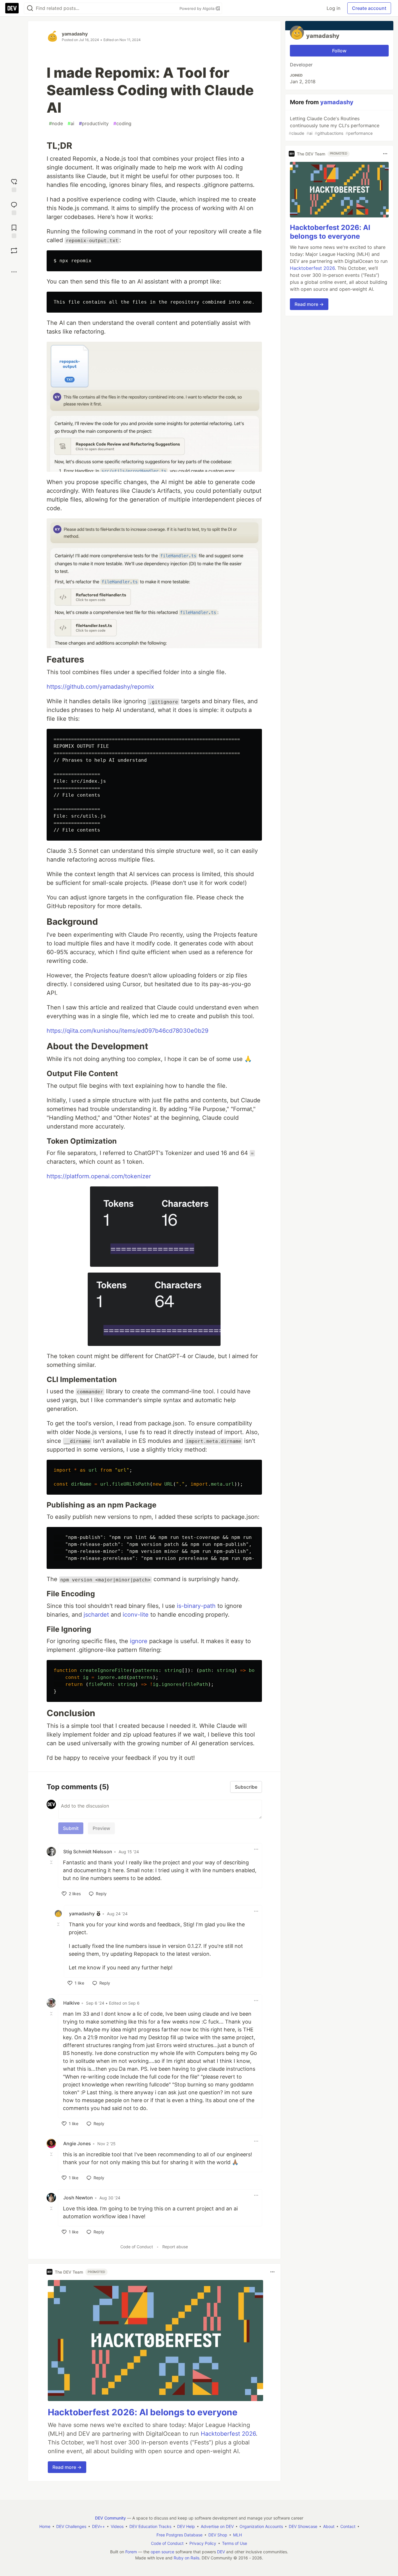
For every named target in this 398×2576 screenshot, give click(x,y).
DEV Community (110, 2518)
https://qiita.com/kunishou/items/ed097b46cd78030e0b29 (127, 1031)
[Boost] (14, 251)
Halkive (71, 2003)
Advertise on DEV (217, 2526)
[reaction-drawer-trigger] (14, 185)
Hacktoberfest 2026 (228, 2434)
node (56, 123)
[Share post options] (14, 272)
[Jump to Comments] (14, 208)
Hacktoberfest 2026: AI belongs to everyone (143, 2412)
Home (45, 2526)
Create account (369, 8)
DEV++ (98, 2526)
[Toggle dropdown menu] (256, 1849)
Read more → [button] (67, 2467)
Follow (339, 51)
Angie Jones (77, 2143)
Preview (101, 1828)
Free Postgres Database (179, 2535)
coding (122, 123)
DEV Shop (218, 2535)
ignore (139, 1641)
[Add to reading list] (14, 231)
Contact (348, 2526)
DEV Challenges (71, 2526)
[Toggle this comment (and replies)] (52, 1862)
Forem (131, 2552)
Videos (117, 2526)
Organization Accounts (261, 2526)
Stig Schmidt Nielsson (88, 1852)
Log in (333, 8)
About (329, 2526)
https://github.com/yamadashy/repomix (100, 687)
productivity (94, 123)
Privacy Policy (203, 2543)
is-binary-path (196, 1606)
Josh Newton (78, 2198)
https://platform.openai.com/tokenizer (99, 1176)
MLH (237, 2535)
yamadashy (75, 34)
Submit (71, 1828)
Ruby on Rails (186, 2558)
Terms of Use (235, 2543)
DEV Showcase (303, 2526)
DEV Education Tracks (150, 2526)
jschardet (96, 1615)
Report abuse (175, 2247)
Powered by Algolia (198, 8)
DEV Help (186, 2526)
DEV (221, 2552)
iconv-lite (136, 1615)
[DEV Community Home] (12, 8)
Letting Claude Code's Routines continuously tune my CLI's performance (334, 126)
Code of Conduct (137, 2247)
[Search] (30, 8)
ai (71, 123)
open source (162, 2552)
